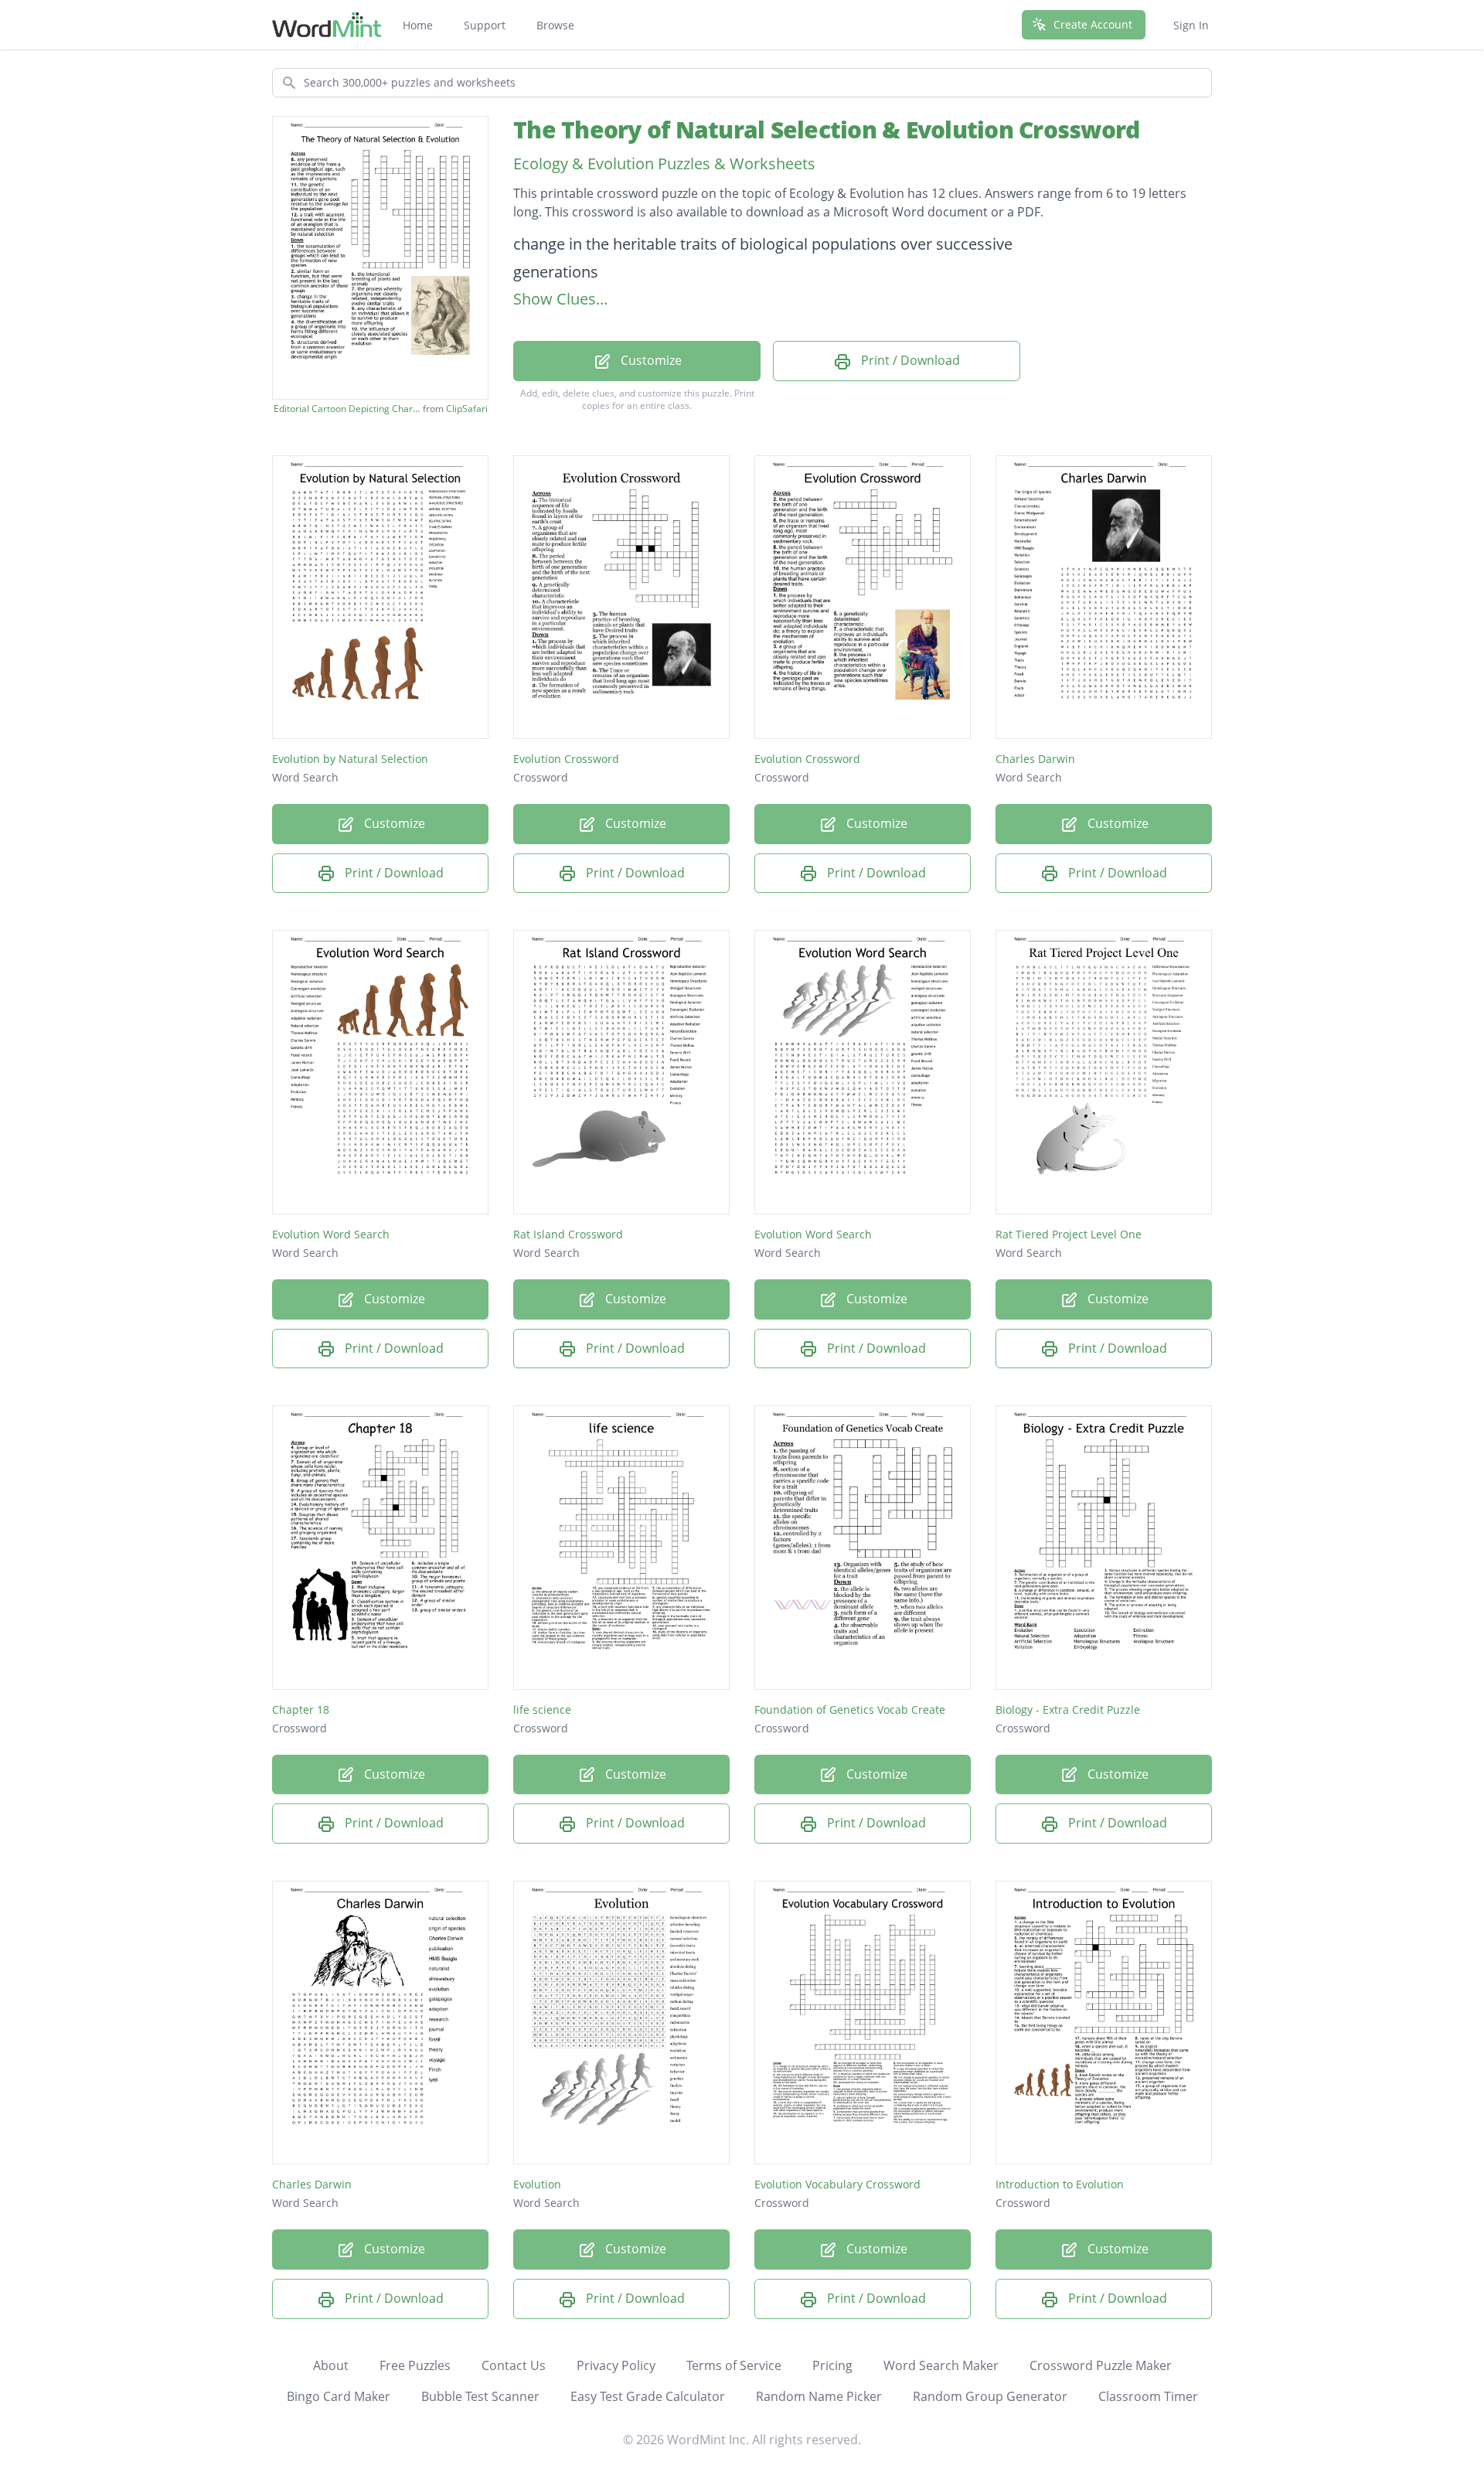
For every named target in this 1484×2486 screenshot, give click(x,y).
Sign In (1191, 25)
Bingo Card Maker (339, 2396)
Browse (555, 25)
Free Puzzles (415, 2365)
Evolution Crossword (566, 759)
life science (542, 1710)
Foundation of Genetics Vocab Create (850, 1710)
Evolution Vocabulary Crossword (837, 2184)
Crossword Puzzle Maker (1101, 2365)
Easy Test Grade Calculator (648, 2396)
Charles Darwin (1035, 759)
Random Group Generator (990, 2396)
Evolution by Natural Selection (350, 759)
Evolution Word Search (331, 1234)
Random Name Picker (819, 2396)
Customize (650, 360)
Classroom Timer (1148, 2396)
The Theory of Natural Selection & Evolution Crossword (826, 129)
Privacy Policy (616, 2365)
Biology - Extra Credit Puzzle (1068, 1710)
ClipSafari (467, 409)
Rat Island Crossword (568, 1234)
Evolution (537, 2184)
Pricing (832, 2365)
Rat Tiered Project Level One (1069, 1234)
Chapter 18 (301, 1710)
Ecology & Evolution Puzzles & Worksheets (664, 163)
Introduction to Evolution (1060, 2184)
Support (485, 25)
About (331, 2365)
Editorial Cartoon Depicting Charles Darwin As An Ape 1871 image (347, 409)
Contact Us (514, 2365)
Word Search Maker (941, 2365)
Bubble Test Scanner (480, 2396)
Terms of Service (734, 2365)
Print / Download (909, 360)
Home (418, 25)
